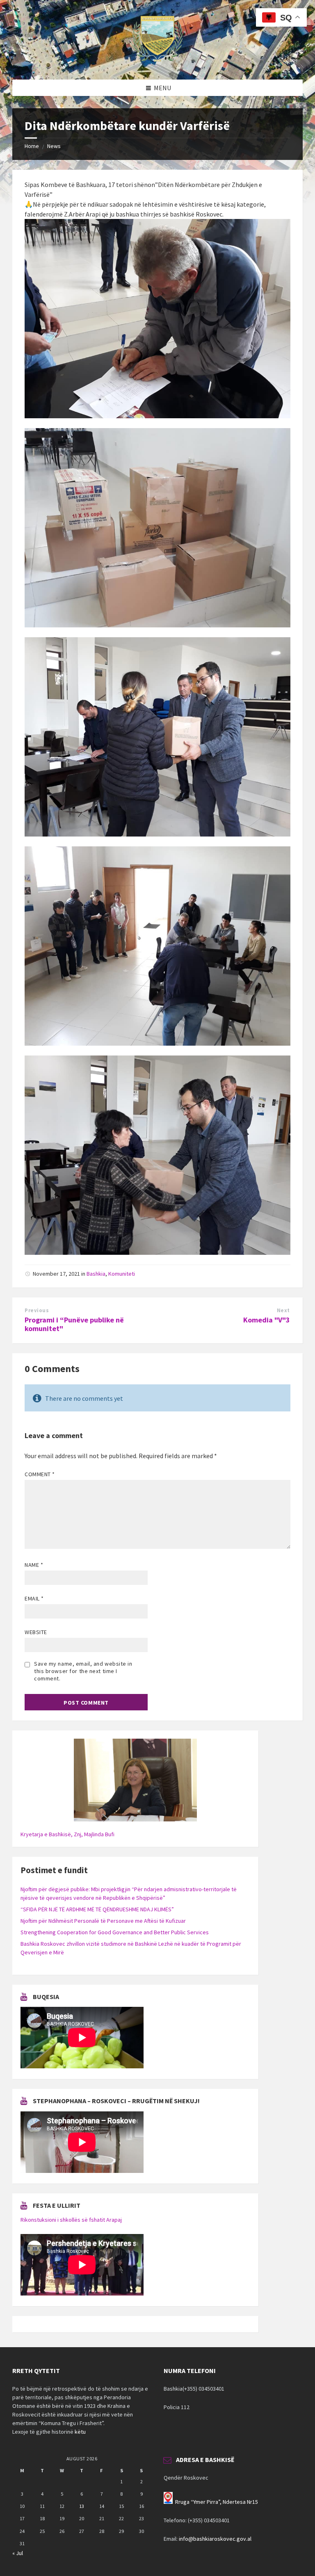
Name (34, 1565)
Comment (40, 1474)
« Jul (18, 2553)
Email (34, 1598)
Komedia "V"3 (267, 1320)
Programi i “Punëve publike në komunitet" (74, 1324)
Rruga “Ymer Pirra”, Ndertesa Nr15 (217, 2502)
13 (82, 2506)
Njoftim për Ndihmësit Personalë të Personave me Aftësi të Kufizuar (103, 1921)
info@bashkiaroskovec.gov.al (215, 2539)
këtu (80, 2432)
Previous (37, 1310)
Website (36, 1632)
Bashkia (96, 1274)
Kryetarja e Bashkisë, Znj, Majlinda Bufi (67, 1834)
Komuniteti (122, 1274)
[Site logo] (157, 64)
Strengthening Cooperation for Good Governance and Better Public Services (115, 1932)
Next (283, 1310)
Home (32, 146)
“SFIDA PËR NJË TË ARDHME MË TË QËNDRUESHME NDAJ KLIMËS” (97, 1909)
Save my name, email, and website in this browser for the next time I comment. (83, 1671)
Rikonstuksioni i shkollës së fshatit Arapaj (71, 2220)
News (54, 146)
